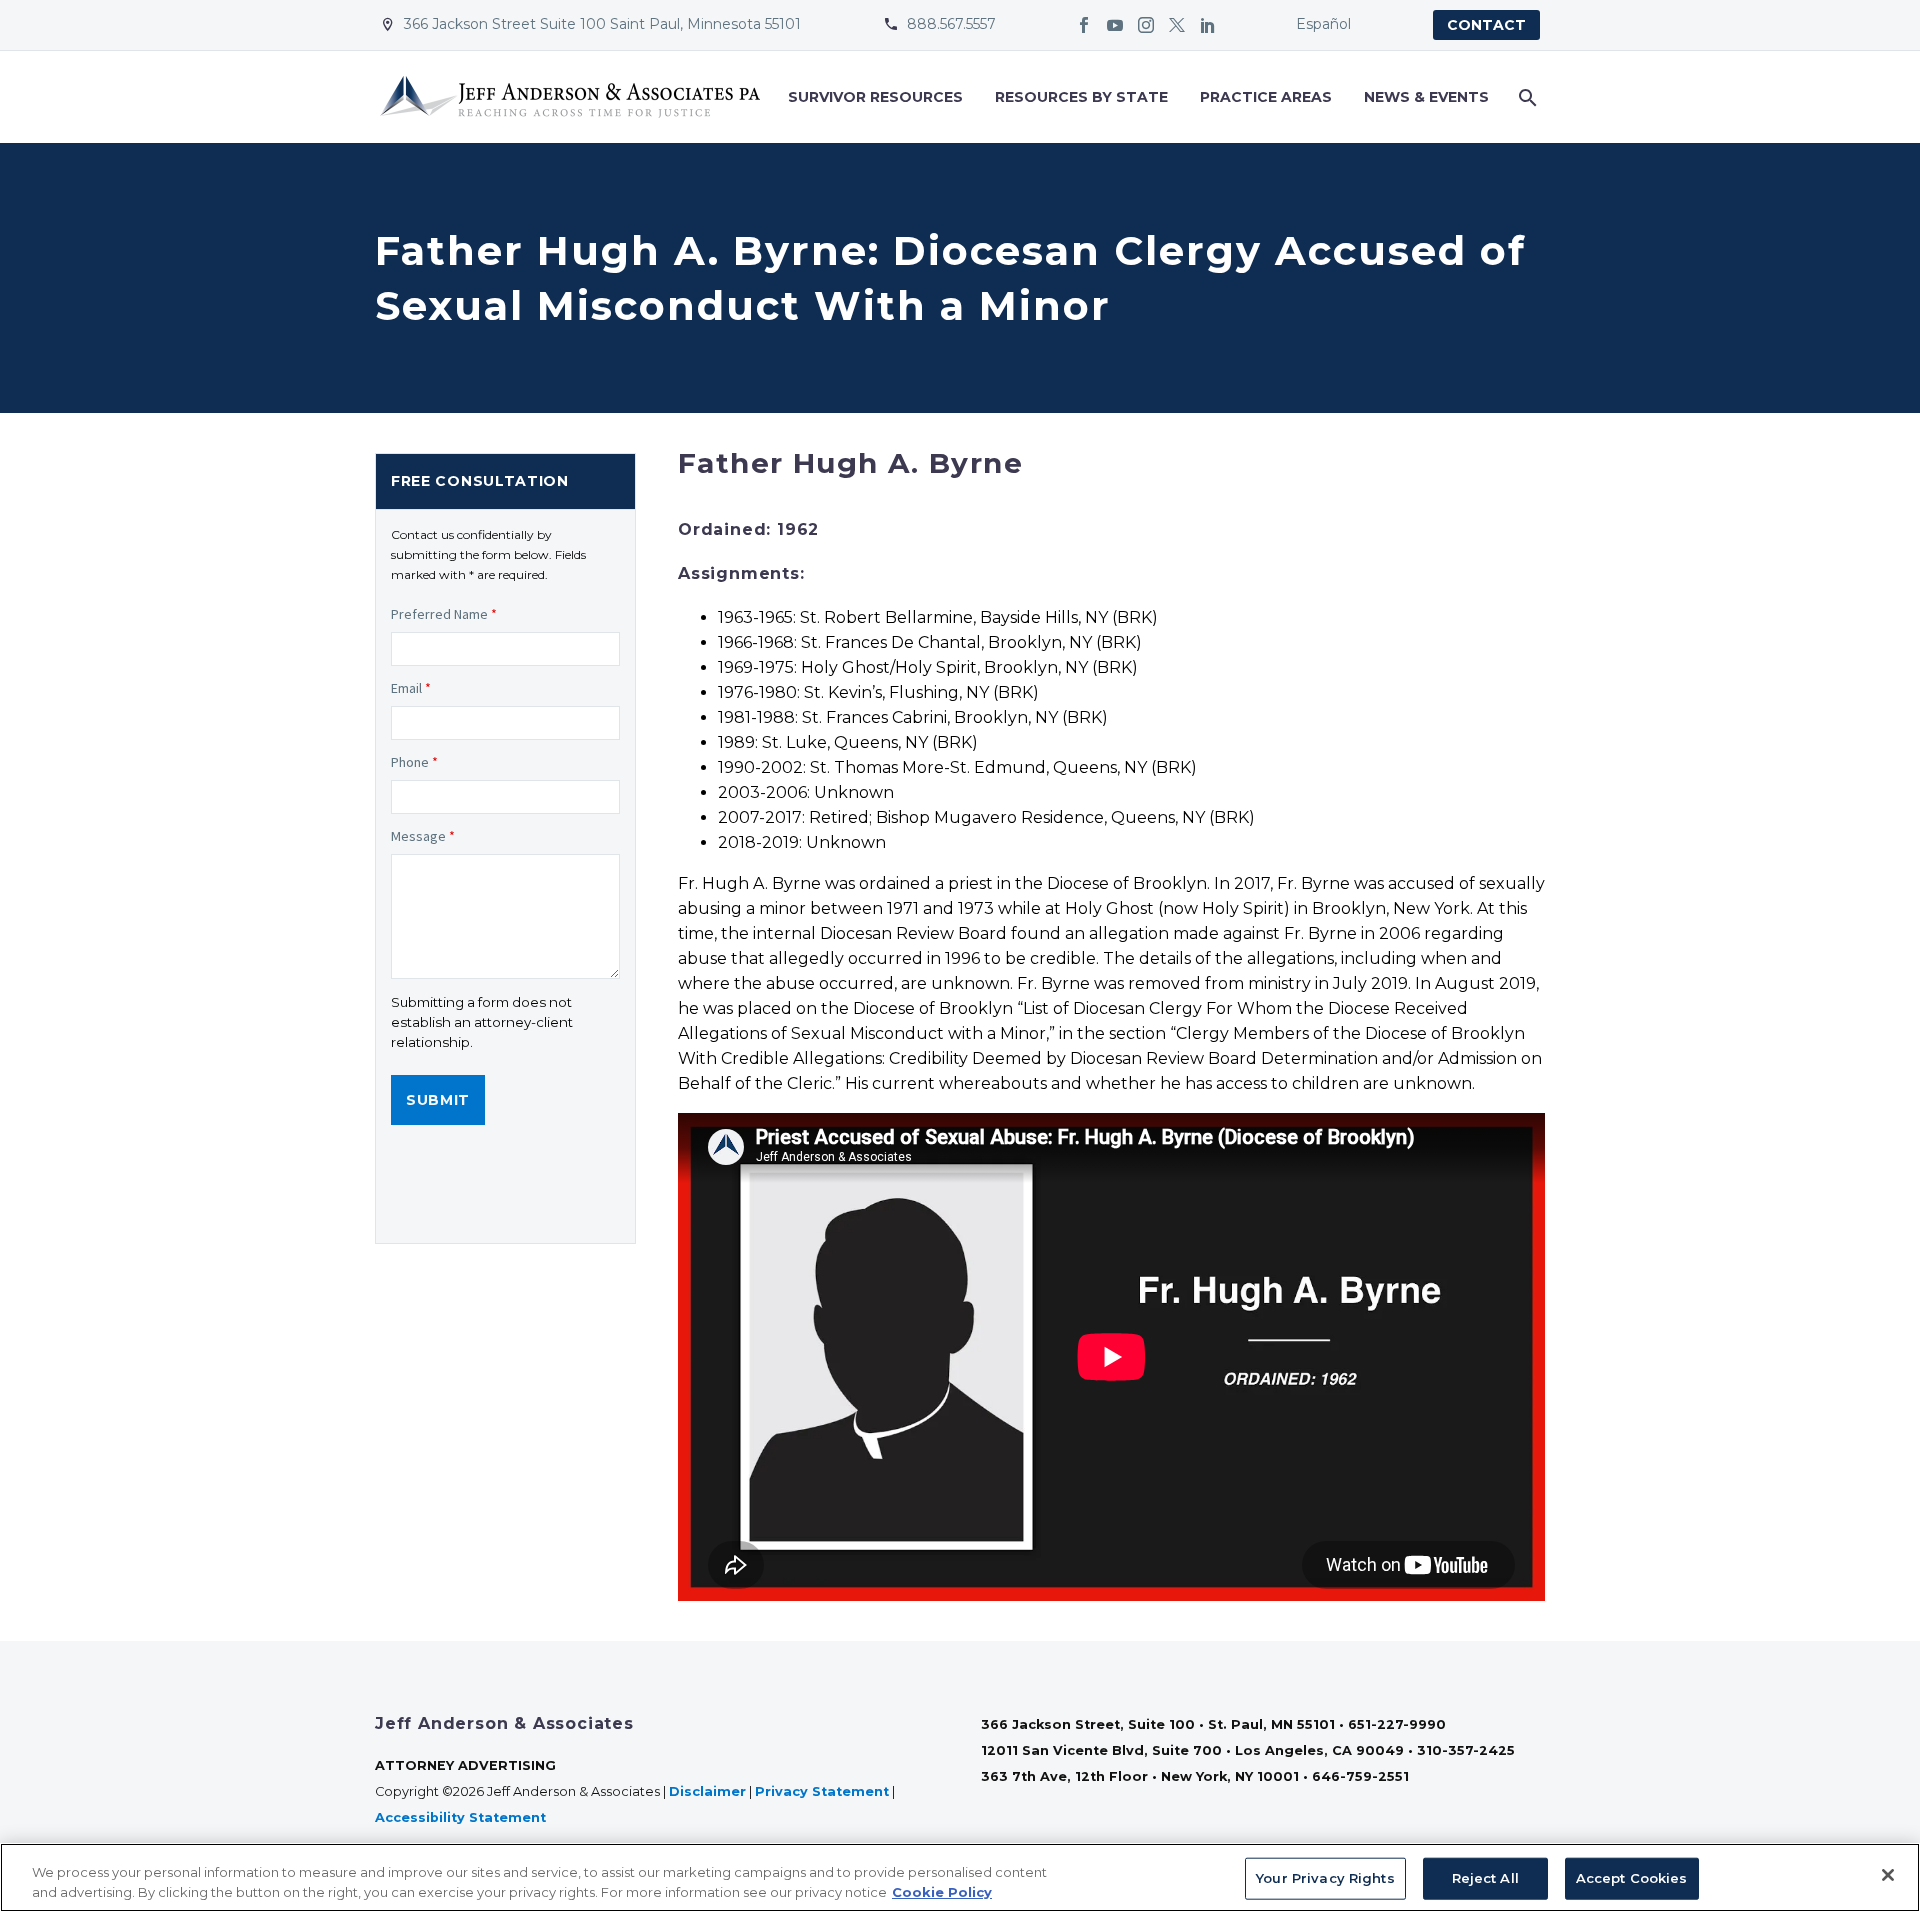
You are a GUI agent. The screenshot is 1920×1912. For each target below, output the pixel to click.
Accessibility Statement (462, 1817)
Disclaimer (707, 1791)
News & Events (1426, 97)
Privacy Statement (822, 1791)
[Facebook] (1084, 25)
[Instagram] (1146, 25)
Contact (1486, 25)
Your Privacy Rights (1325, 1878)
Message (423, 836)
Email (411, 688)
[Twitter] (1177, 25)
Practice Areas (1266, 97)
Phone (414, 762)
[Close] (1888, 1875)
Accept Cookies (1632, 1878)
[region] (960, 1877)
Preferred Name (444, 614)
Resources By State (1081, 97)
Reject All (1485, 1878)
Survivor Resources (875, 97)
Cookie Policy (942, 1891)
